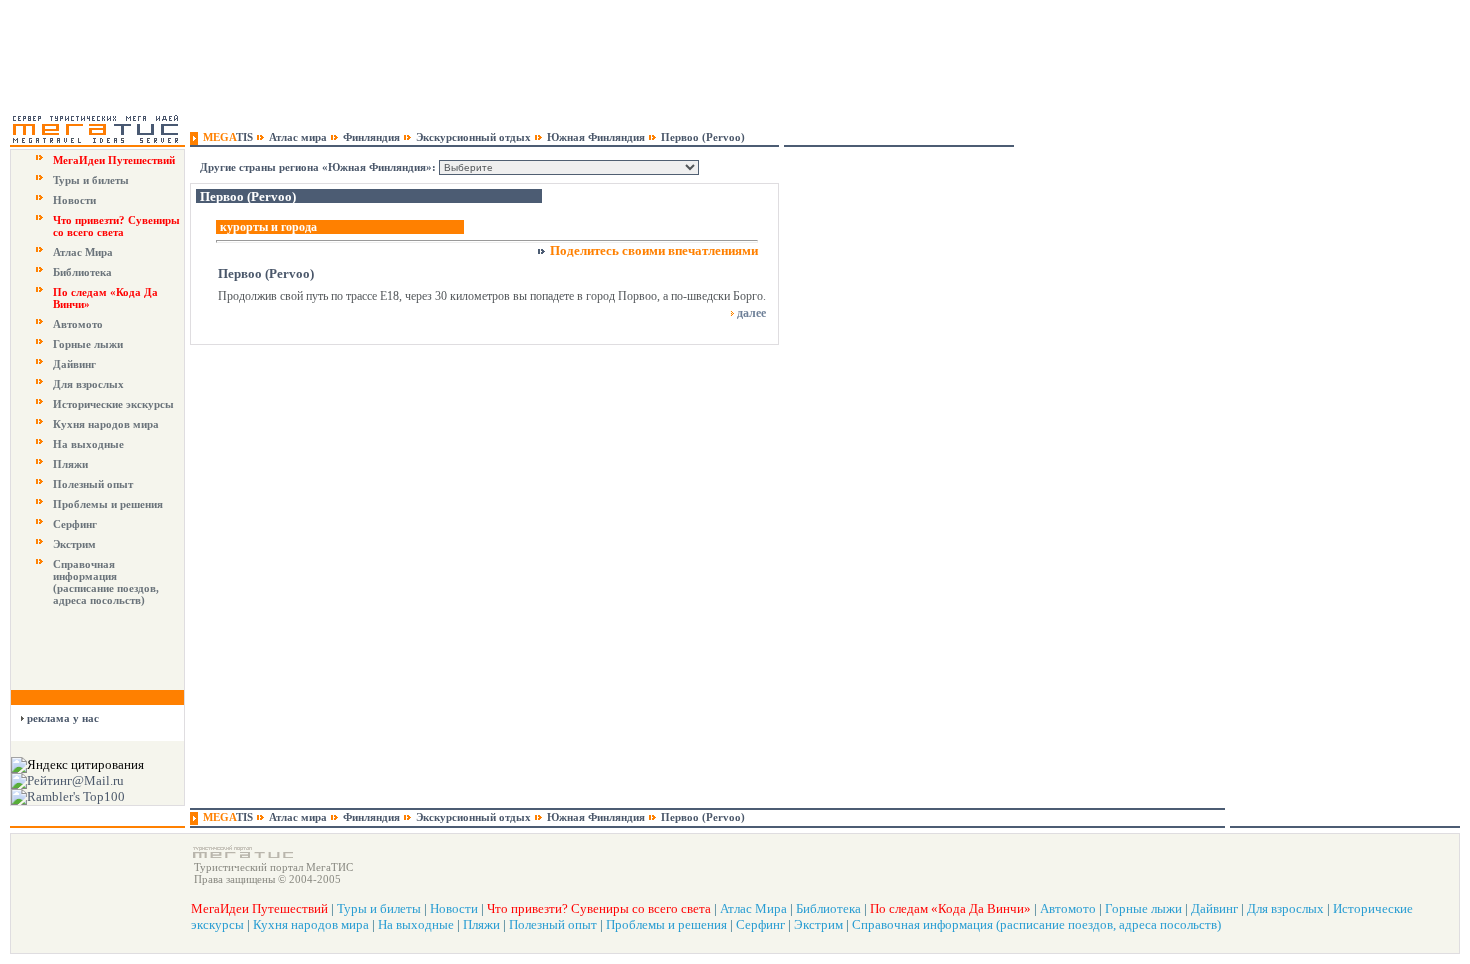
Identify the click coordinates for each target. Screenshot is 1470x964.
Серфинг (75, 524)
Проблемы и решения (108, 504)
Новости (74, 200)
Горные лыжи (88, 344)
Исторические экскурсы (113, 404)
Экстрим (74, 544)
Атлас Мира (83, 252)
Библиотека (82, 272)
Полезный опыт (93, 484)
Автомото (78, 324)
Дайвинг (74, 364)
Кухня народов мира (106, 424)
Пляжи (70, 464)
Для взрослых (88, 384)
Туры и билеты (91, 180)
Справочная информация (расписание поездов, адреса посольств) (106, 582)
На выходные (88, 444)
